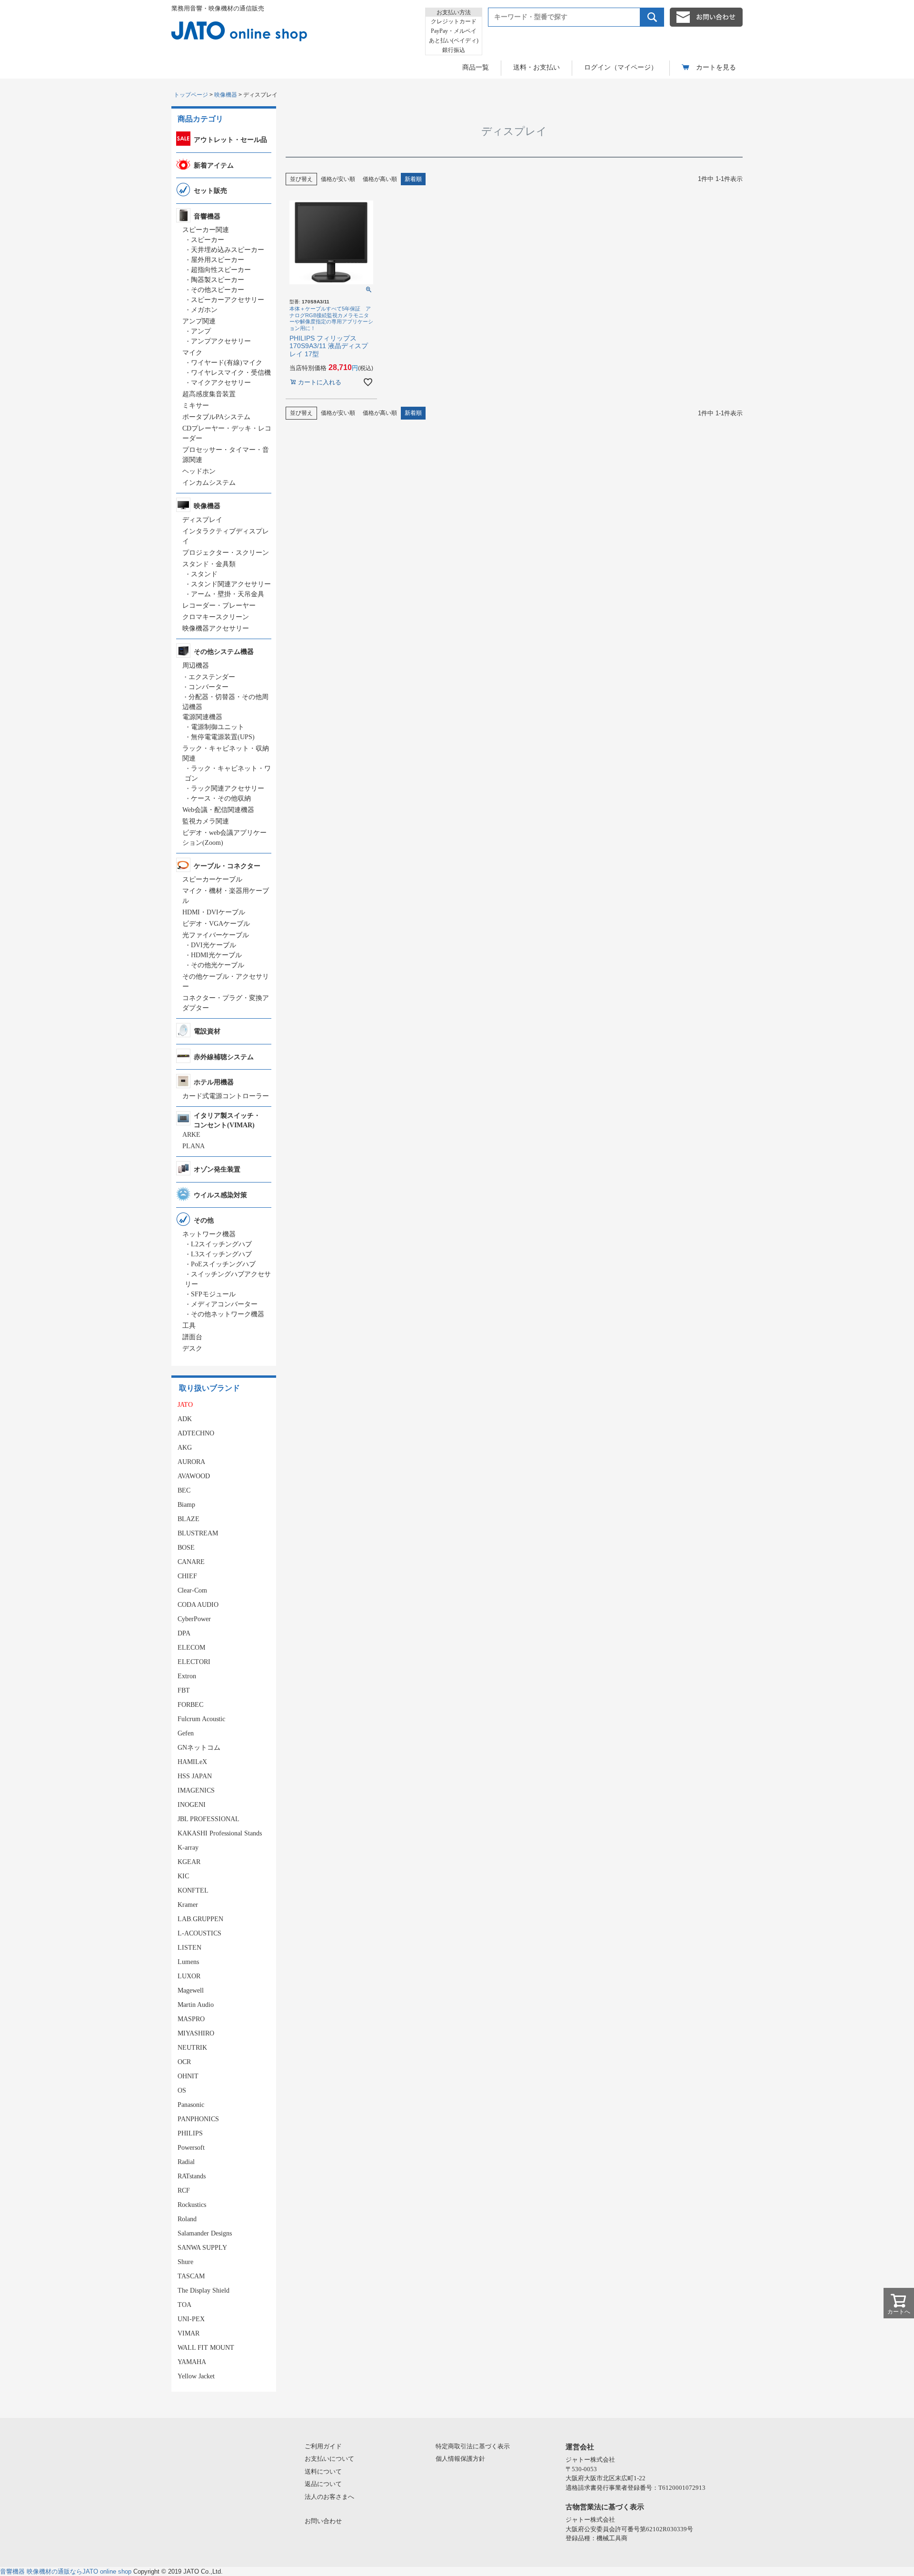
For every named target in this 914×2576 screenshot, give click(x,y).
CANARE (191, 1562)
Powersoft (191, 2148)
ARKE (191, 1135)
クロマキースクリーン (216, 617)
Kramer (188, 1905)
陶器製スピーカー (218, 280)
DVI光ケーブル (214, 945)
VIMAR (189, 2333)
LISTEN (189, 1948)
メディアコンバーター (224, 1304)
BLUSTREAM (198, 1533)
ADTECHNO (196, 1433)
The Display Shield (204, 2290)
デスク (192, 1348)
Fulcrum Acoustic (201, 1719)
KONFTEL (193, 1890)
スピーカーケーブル (212, 879)
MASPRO (191, 2019)
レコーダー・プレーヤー (219, 606)
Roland (187, 2219)
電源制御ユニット (218, 727)
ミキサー (196, 406)
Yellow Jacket (196, 2376)
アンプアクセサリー (221, 341)
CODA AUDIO (198, 1605)
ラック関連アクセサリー (228, 788)
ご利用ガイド (323, 2446)
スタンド (204, 574)
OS (182, 2090)
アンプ (201, 331)
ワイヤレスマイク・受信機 (231, 373)
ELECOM (191, 1648)
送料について (323, 2471)
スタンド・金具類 (209, 564)
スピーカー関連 (206, 230)
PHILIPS (190, 2133)
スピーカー (208, 240)
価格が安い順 (338, 179)
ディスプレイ (202, 520)
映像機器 (226, 95)
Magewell (191, 1990)
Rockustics (192, 2205)
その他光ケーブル (218, 965)
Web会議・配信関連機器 (218, 810)
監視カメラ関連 (206, 821)
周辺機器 (196, 666)
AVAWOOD (194, 1476)
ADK (185, 1419)
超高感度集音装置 (209, 394)
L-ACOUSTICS (199, 1933)
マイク (192, 353)
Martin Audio (196, 2005)
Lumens (188, 1962)
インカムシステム (209, 483)
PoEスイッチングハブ (223, 1264)
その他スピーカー (218, 290)
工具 (189, 1326)
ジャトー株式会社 (590, 2460)
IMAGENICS (196, 1790)
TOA (184, 2305)
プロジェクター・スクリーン (226, 553)
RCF (184, 2190)
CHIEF (187, 1576)
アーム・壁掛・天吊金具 (228, 594)
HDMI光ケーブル (216, 955)
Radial (186, 2162)
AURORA (191, 1462)
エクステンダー (212, 677)
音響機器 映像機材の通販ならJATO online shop (66, 2571)
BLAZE (189, 1519)
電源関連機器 (202, 717)
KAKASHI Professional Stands (220, 1833)
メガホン (204, 310)
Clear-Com (192, 1590)
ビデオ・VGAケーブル (216, 924)
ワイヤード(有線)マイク (227, 363)
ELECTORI (194, 1662)
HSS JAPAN (195, 1776)
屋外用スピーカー (218, 260)
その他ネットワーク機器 (228, 1314)
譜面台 (192, 1337)
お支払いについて (329, 2459)
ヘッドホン (199, 471)
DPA (184, 1633)
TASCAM (191, 2276)
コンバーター (209, 687)
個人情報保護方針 (460, 2459)
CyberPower (194, 1619)
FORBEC (190, 1705)
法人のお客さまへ (329, 2497)
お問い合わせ (323, 2521)
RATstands (192, 2176)
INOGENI (192, 1805)
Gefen (186, 1733)
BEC (184, 1490)
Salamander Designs (205, 2233)
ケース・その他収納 (221, 798)
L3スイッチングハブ (221, 1254)
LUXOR (189, 1976)
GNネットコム (199, 1748)
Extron (187, 1676)
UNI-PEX (191, 2319)
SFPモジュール (213, 1294)
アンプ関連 (199, 321)
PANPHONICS (198, 2119)
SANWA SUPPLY (202, 2248)
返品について (323, 2484)
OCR (184, 2062)
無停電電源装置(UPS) (223, 737)
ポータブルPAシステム (216, 417)
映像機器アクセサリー (216, 628)
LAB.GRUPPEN (200, 1919)
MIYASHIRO (196, 2033)
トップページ (191, 95)
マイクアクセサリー (221, 383)
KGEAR (189, 1862)
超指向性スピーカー (221, 270)
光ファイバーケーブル (216, 935)
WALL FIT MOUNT (206, 2348)
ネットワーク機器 (209, 1234)
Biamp (186, 1505)
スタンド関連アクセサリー (231, 584)
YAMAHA (192, 2362)
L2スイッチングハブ (221, 1244)
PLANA (194, 1146)
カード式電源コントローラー (226, 1096)
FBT (184, 1690)
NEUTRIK (192, 2048)
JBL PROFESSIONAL (209, 1819)
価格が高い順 (380, 179)
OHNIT (188, 2076)
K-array (188, 1848)
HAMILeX (192, 1762)
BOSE (186, 1548)
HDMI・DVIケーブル (214, 912)
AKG (185, 1448)
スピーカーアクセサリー (228, 300)
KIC (183, 1876)
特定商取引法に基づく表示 (473, 2446)
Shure (185, 2262)
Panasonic (191, 2105)
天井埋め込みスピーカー (228, 250)
